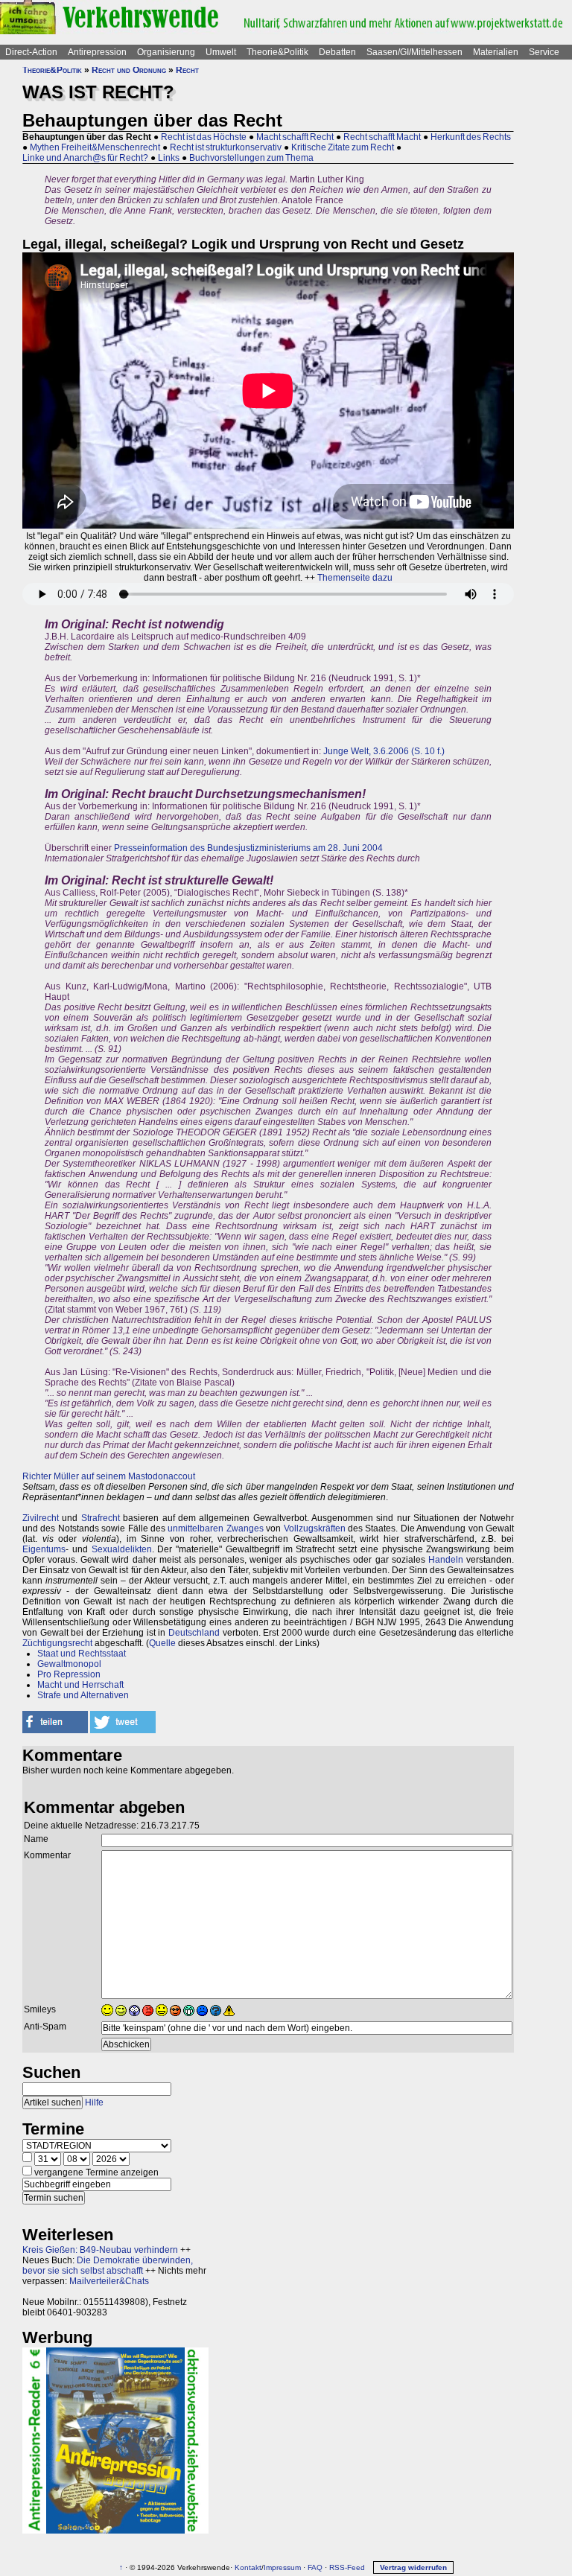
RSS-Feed (347, 2567)
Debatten (337, 52)
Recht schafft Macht (382, 137)
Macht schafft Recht (295, 137)
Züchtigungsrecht (57, 1643)
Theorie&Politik (277, 52)
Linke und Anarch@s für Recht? (85, 158)
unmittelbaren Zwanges (215, 1528)
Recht (187, 70)
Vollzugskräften (315, 1528)
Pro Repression (69, 1674)
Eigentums (44, 1549)
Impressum (282, 2567)
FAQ (315, 2567)
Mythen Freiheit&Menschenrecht (95, 147)
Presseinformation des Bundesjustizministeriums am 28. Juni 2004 (248, 848)
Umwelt (221, 52)
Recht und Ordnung (129, 70)
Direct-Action (31, 52)
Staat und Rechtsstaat (82, 1654)
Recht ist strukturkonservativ (226, 147)
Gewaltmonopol (69, 1664)
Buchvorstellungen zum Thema (251, 158)
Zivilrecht (41, 1518)
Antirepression (97, 52)
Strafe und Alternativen (83, 1695)
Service (544, 52)
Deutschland (194, 1633)
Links (169, 158)
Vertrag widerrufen (413, 2567)
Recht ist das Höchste (204, 137)
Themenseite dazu (355, 578)
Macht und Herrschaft (80, 1685)
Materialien (496, 52)
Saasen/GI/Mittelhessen (414, 52)
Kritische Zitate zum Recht (343, 147)
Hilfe (94, 2102)
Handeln (446, 1560)
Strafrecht (101, 1518)
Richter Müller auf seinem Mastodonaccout (109, 1476)
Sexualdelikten (122, 1549)
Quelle (162, 1643)
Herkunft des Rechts (471, 137)
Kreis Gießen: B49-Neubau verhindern (100, 2250)
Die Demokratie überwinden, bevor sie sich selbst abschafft (108, 2266)
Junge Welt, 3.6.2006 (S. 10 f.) (384, 751)
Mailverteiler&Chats (109, 2281)
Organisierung (166, 52)
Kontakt (248, 2567)
